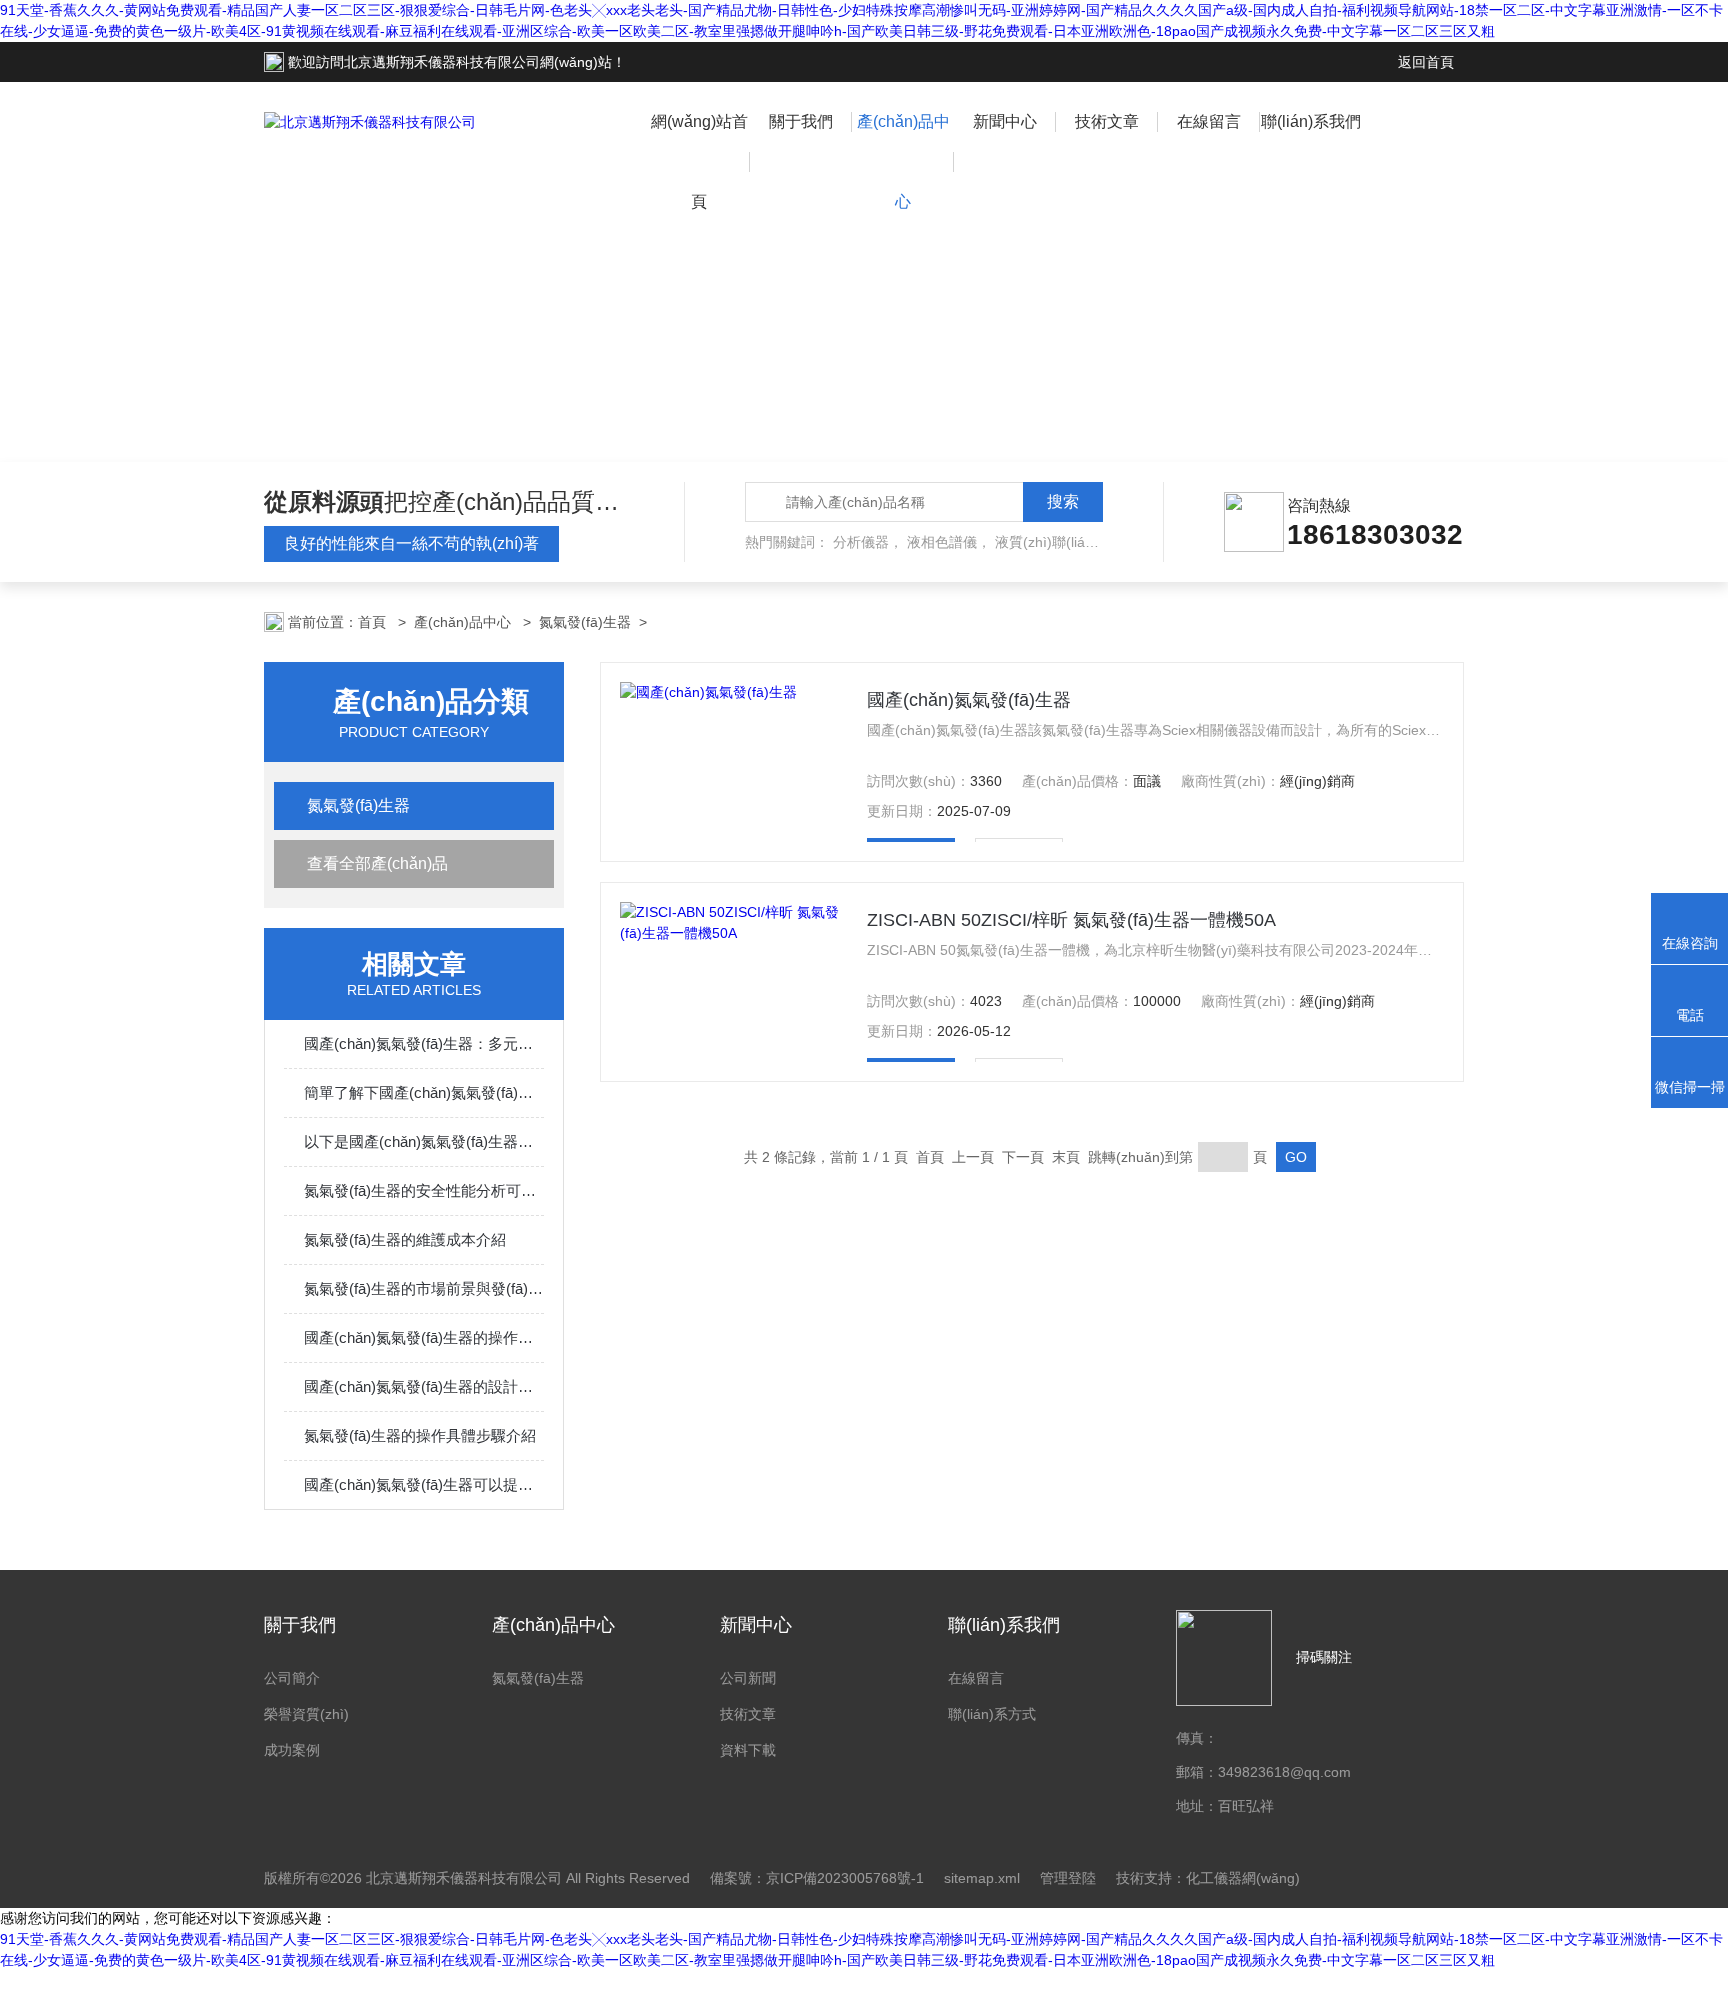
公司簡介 (292, 1678)
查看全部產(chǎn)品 (377, 863)
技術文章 (1107, 121)
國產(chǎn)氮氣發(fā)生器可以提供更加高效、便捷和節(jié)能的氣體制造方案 (424, 1484)
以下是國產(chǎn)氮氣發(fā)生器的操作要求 (424, 1141)
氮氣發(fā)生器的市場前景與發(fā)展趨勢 (424, 1288)
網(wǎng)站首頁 (699, 161)
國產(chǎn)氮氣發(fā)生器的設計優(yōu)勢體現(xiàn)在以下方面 (424, 1386)
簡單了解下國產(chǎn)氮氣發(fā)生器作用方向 (424, 1092)
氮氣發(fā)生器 (585, 622)
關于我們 (801, 121)
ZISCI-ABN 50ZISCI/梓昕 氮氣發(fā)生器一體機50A (1071, 920)
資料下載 (748, 1750)
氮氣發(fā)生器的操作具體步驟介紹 (420, 1435)
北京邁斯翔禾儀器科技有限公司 (442, 62)
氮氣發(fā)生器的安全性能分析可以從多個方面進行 (424, 1190)
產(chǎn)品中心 (903, 161)
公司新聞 (748, 1678)
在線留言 (1209, 121)
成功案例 (292, 1750)
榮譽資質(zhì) (306, 1714)
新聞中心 (1005, 121)
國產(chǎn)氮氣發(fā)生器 (969, 700)
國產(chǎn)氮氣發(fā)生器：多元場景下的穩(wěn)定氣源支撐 (424, 1043)
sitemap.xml (982, 1878)
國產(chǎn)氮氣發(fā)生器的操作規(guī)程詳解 (424, 1337)
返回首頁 (1426, 62)
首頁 (374, 622)
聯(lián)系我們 (1311, 121)
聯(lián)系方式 (992, 1714)
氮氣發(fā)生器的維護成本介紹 (405, 1239)
